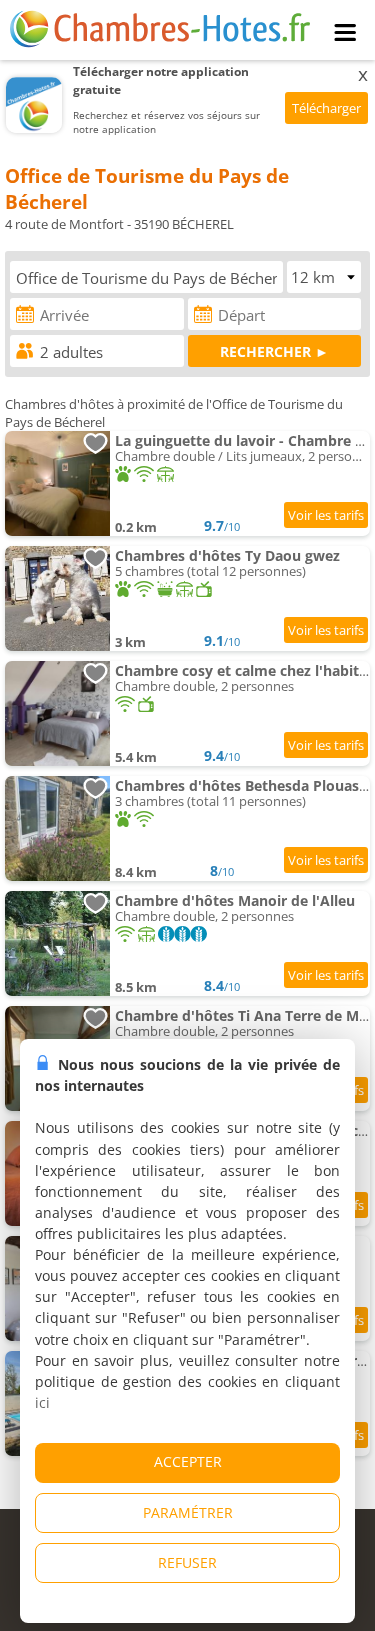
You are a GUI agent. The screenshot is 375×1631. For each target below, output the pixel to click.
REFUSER (187, 1562)
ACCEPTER (188, 1461)
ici (42, 1402)
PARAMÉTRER (188, 1512)
